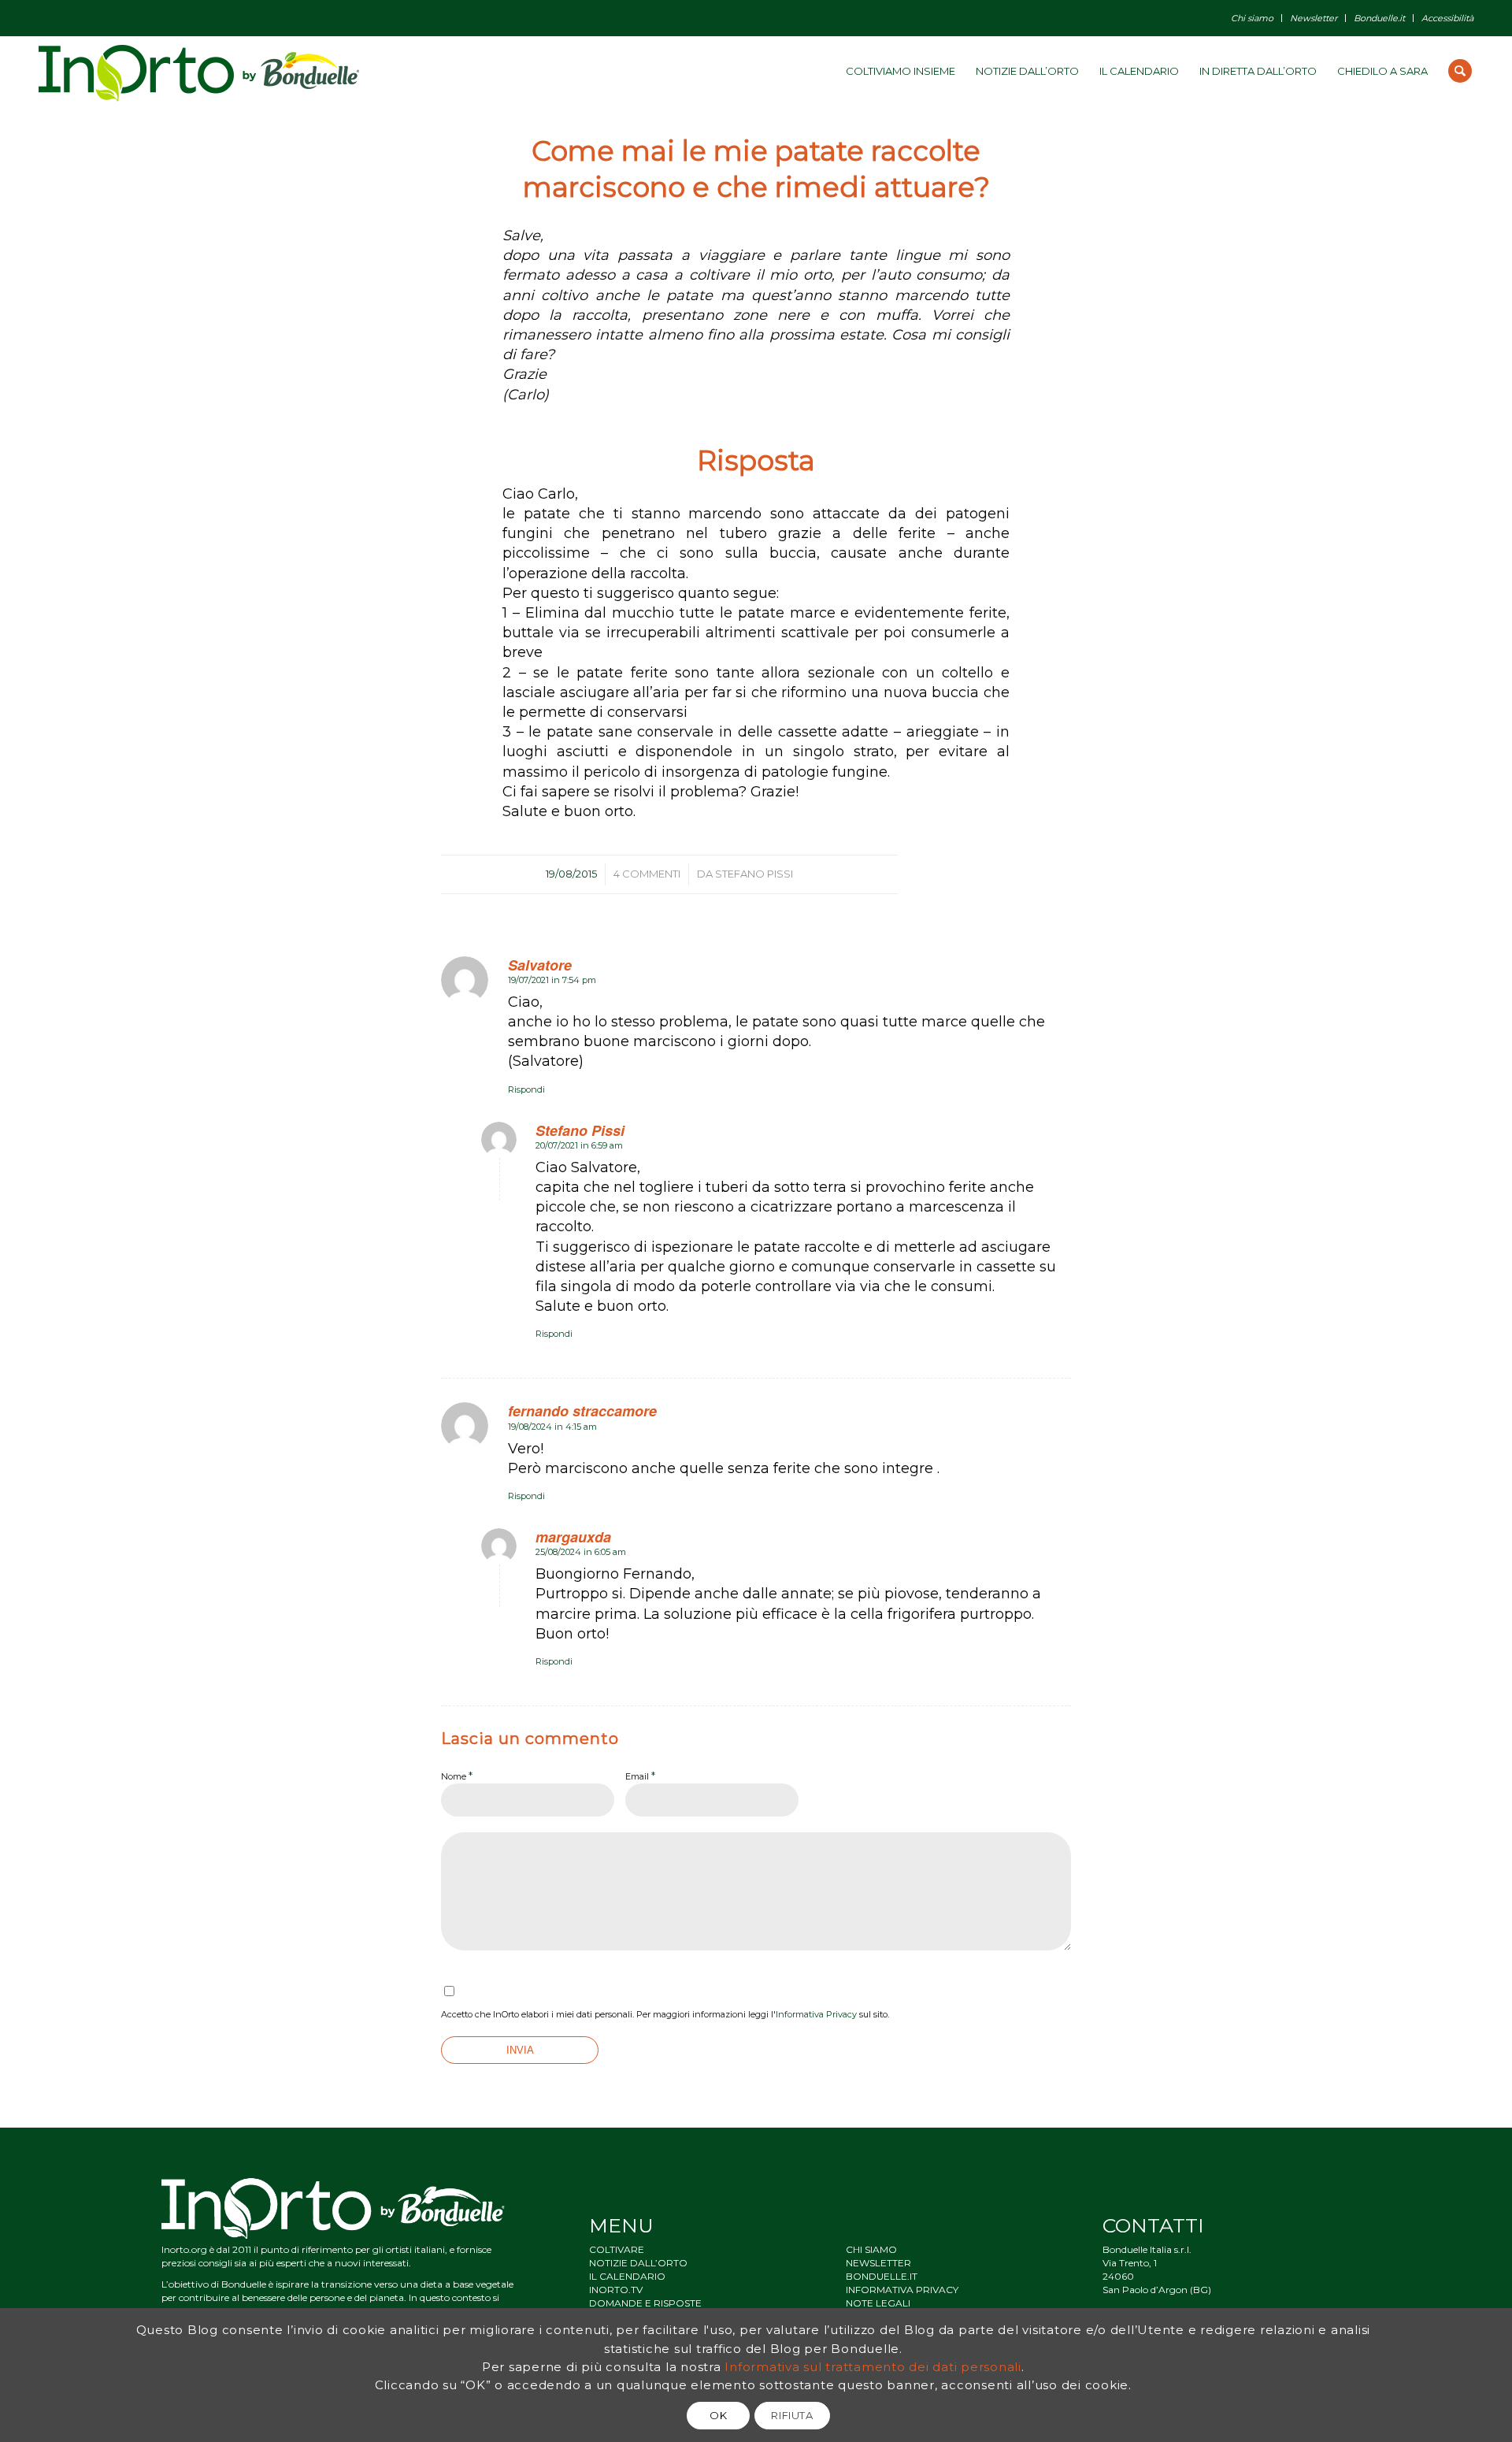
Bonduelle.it (1379, 18)
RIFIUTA (792, 2415)
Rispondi (526, 1089)
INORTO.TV (616, 2290)
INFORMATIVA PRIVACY (902, 2290)
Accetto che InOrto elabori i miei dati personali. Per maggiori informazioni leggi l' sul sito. (665, 2014)
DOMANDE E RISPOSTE (645, 2303)
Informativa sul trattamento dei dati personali (873, 2366)
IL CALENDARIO (627, 2276)
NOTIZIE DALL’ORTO (638, 2263)
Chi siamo (1252, 18)
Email (640, 1776)
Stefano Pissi (754, 874)
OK (718, 2415)
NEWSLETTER (878, 2263)
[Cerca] (1460, 71)
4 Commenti (647, 874)
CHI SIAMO (871, 2249)
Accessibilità (1447, 18)
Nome (457, 1776)
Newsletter (1314, 18)
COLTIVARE (617, 2249)
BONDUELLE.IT (882, 2276)
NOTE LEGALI (878, 2303)
